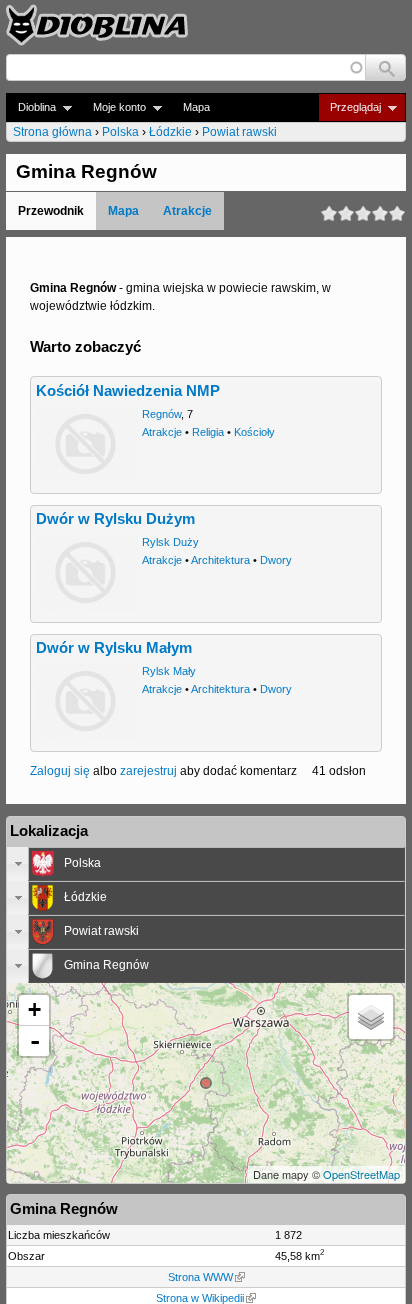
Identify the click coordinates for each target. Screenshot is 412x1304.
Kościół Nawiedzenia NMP (128, 391)
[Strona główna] (97, 25)
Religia (208, 432)
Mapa (196, 107)
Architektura (220, 560)
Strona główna (52, 132)
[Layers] (371, 1017)
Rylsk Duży (170, 542)
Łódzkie (170, 132)
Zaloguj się (60, 771)
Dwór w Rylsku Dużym (115, 519)
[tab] (206, 864)
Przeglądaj (349, 107)
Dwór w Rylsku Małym (114, 648)
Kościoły (254, 432)
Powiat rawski (239, 132)
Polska (120, 132)
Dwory (276, 560)
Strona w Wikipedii (200, 1298)
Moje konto (113, 107)
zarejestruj (148, 771)
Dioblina (31, 107)
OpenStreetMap (361, 1174)
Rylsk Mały (169, 671)
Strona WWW (200, 1277)
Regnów (161, 414)
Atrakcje (187, 211)
